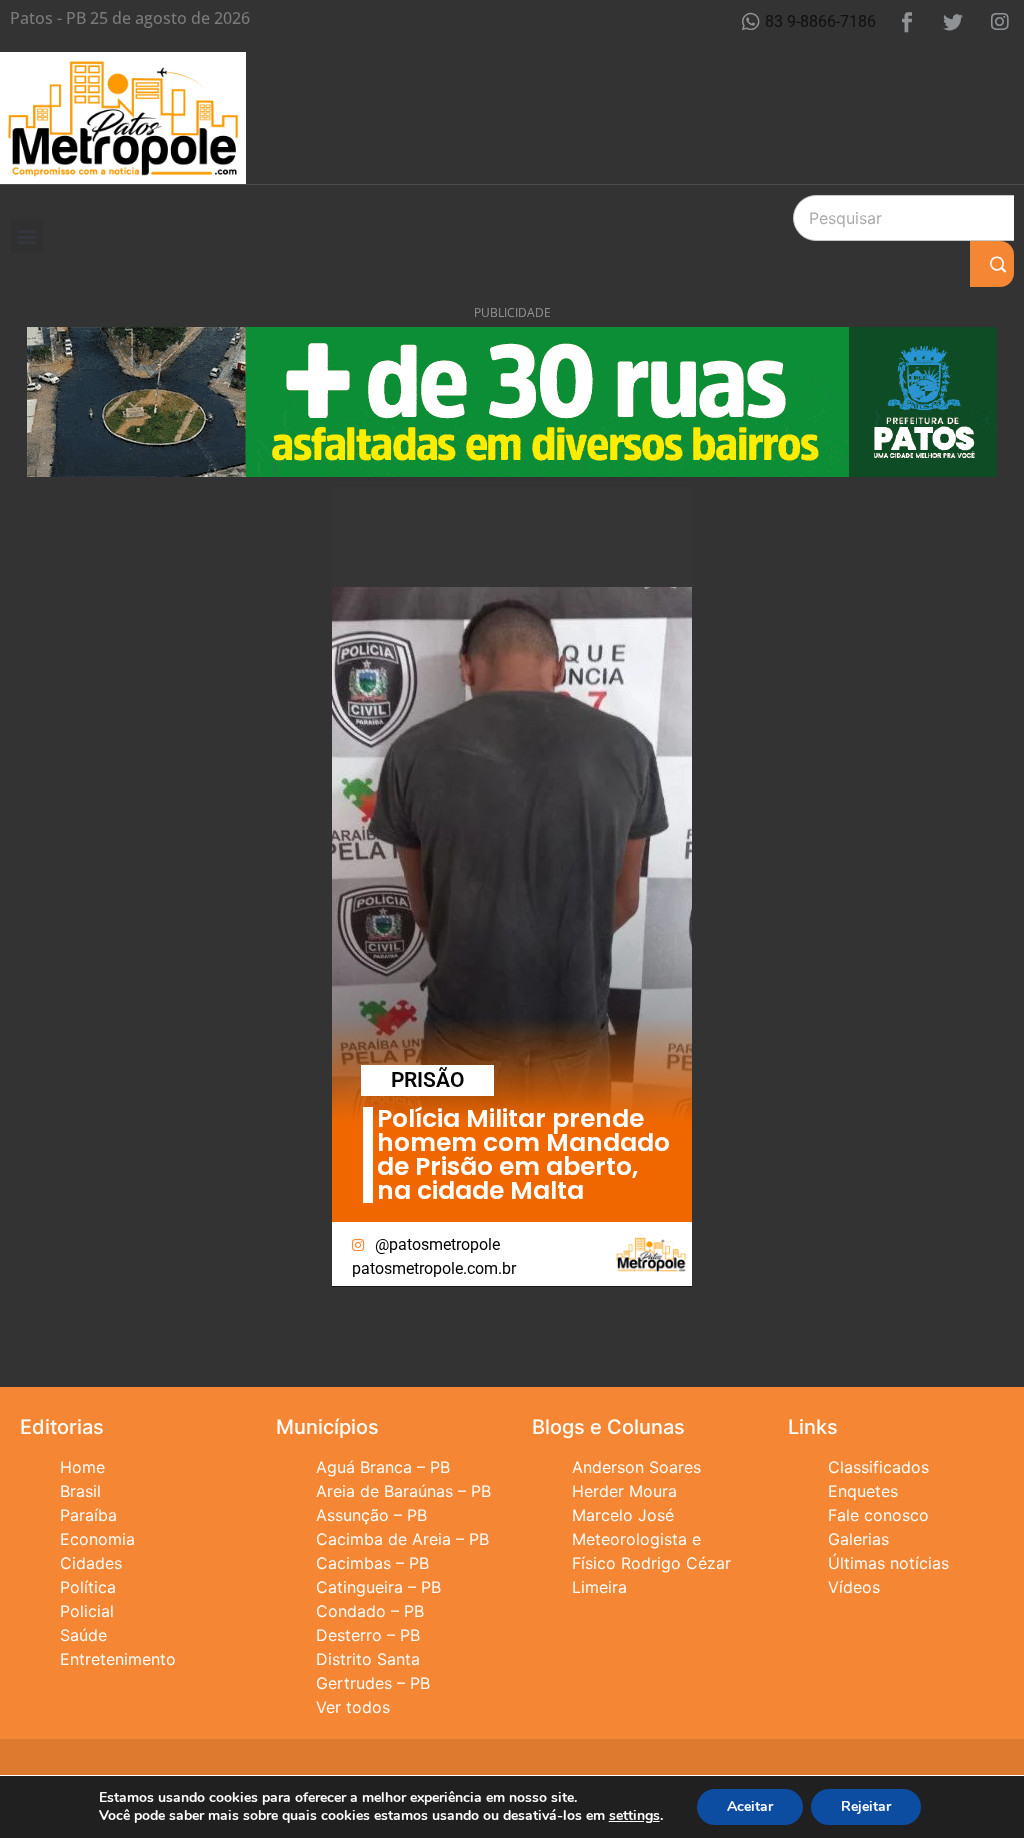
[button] (26, 236)
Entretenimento (118, 1659)
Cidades (91, 1563)
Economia (97, 1539)
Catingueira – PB (378, 1587)
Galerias (858, 1539)
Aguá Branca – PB (383, 1467)
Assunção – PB (371, 1515)
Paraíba (88, 1515)
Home (82, 1467)
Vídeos (854, 1587)
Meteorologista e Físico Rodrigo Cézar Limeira (651, 1563)
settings (634, 1816)
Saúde (83, 1635)
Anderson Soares (636, 1467)
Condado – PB (370, 1611)
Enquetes (863, 1491)
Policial (87, 1611)
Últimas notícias (888, 1563)
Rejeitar (866, 1806)
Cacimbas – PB (372, 1563)
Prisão (427, 1080)
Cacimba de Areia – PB (402, 1539)
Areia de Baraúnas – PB (403, 1491)
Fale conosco (878, 1515)
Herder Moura (624, 1491)
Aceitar (750, 1806)
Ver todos (353, 1707)
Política (88, 1587)
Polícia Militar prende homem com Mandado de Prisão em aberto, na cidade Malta (523, 1154)
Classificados (878, 1467)
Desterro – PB (368, 1635)
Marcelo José (623, 1515)
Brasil (80, 1491)
